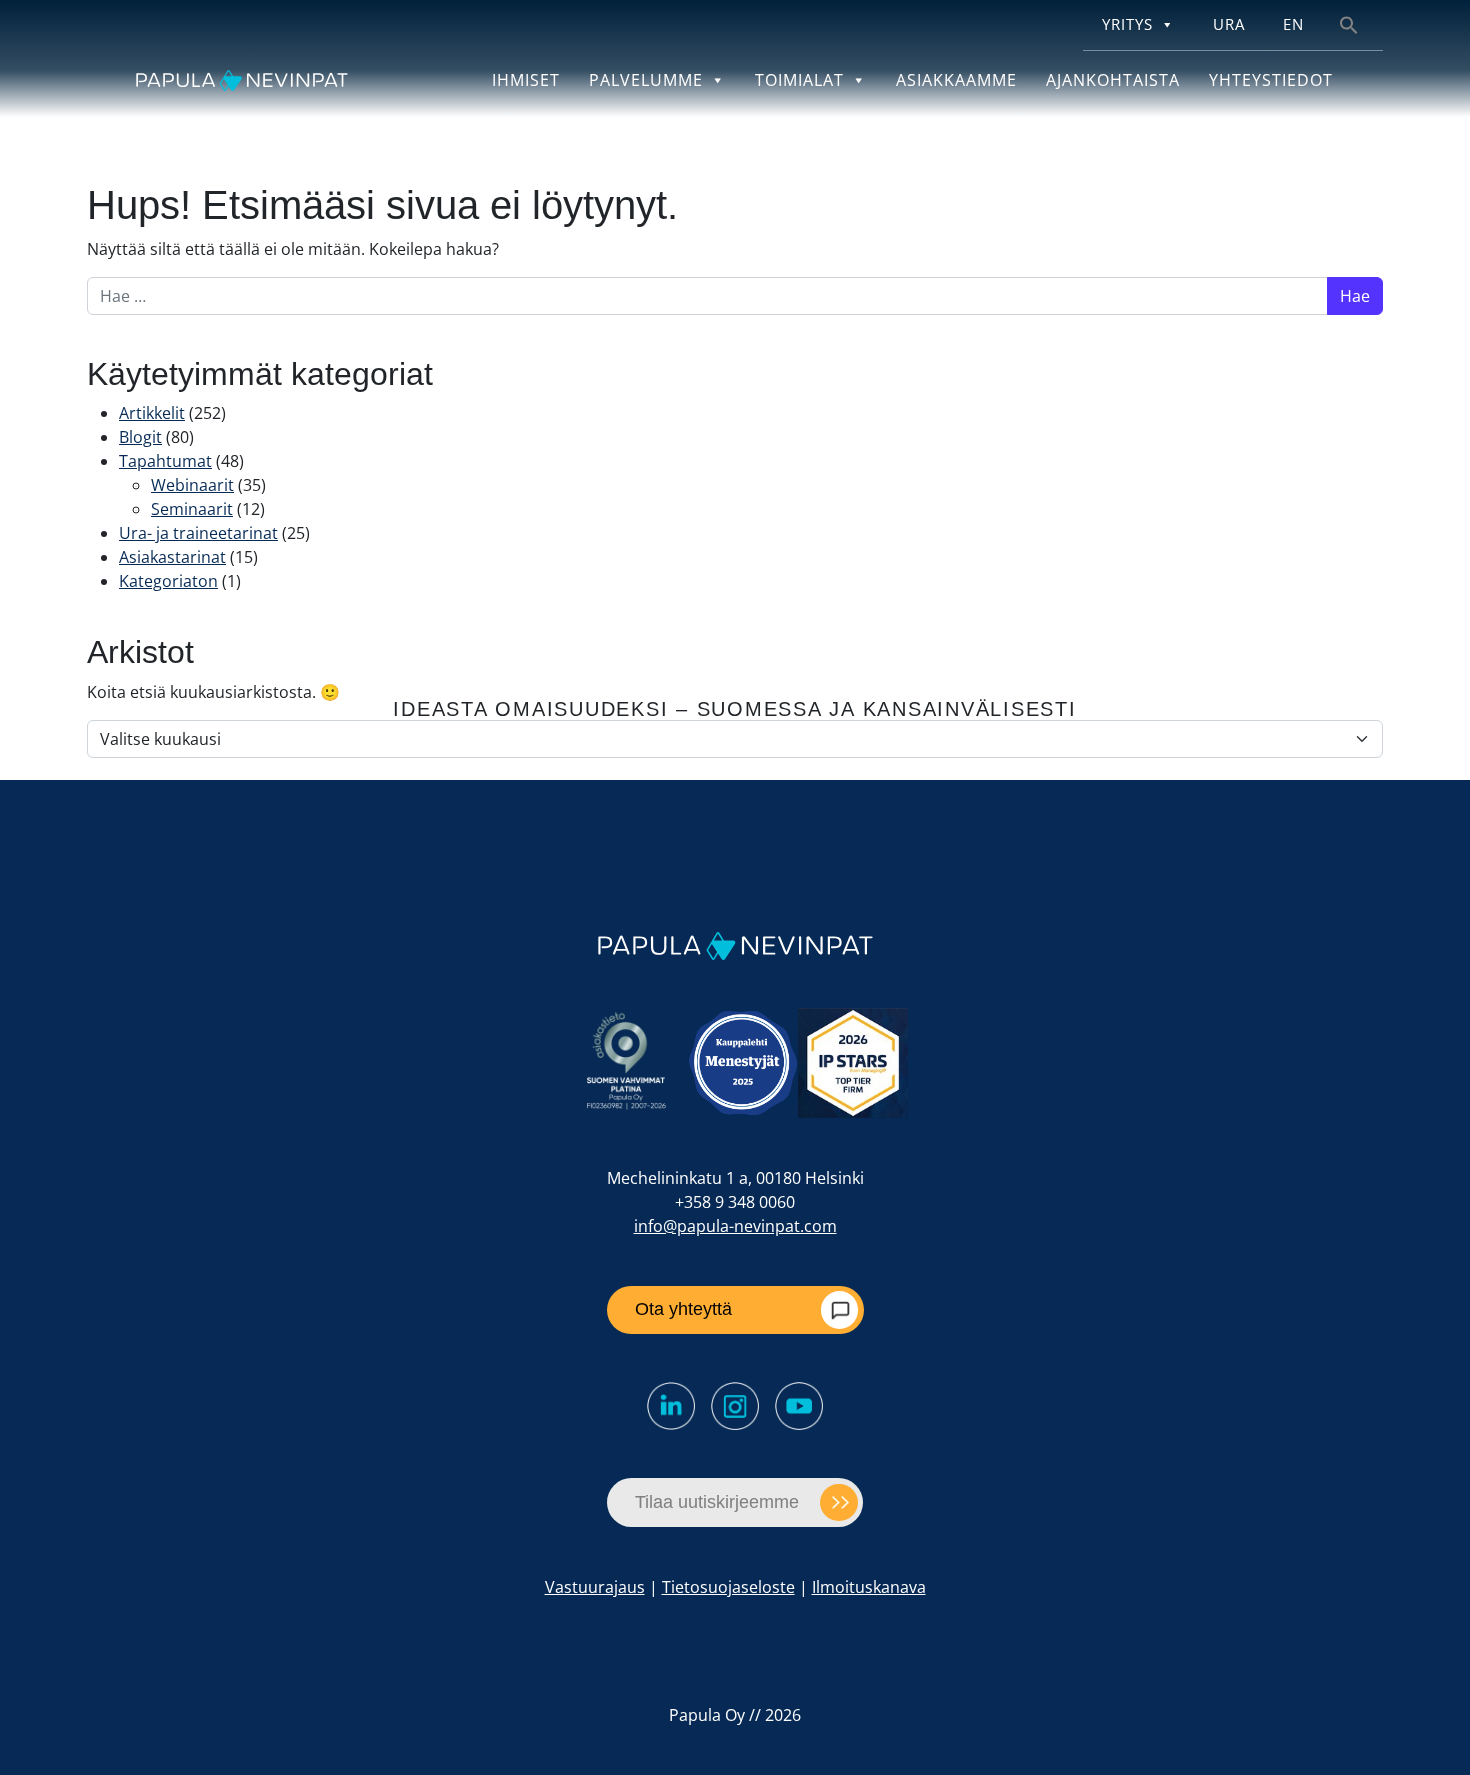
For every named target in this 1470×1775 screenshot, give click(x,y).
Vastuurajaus (595, 1587)
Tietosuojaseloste (728, 1587)
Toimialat (799, 80)
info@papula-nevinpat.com (735, 1226)
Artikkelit (152, 413)
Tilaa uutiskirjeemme (717, 1502)
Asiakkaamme (956, 80)
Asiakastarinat (172, 557)
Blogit (140, 437)
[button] (1349, 23)
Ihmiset (526, 80)
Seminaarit (192, 509)
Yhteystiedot (1271, 80)
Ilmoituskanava (869, 1587)
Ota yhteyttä (683, 1309)
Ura (1229, 24)
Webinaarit (192, 485)
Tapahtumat (165, 461)
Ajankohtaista (1113, 80)
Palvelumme (646, 80)
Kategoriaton (168, 581)
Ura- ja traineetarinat (198, 533)
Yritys (1127, 24)
